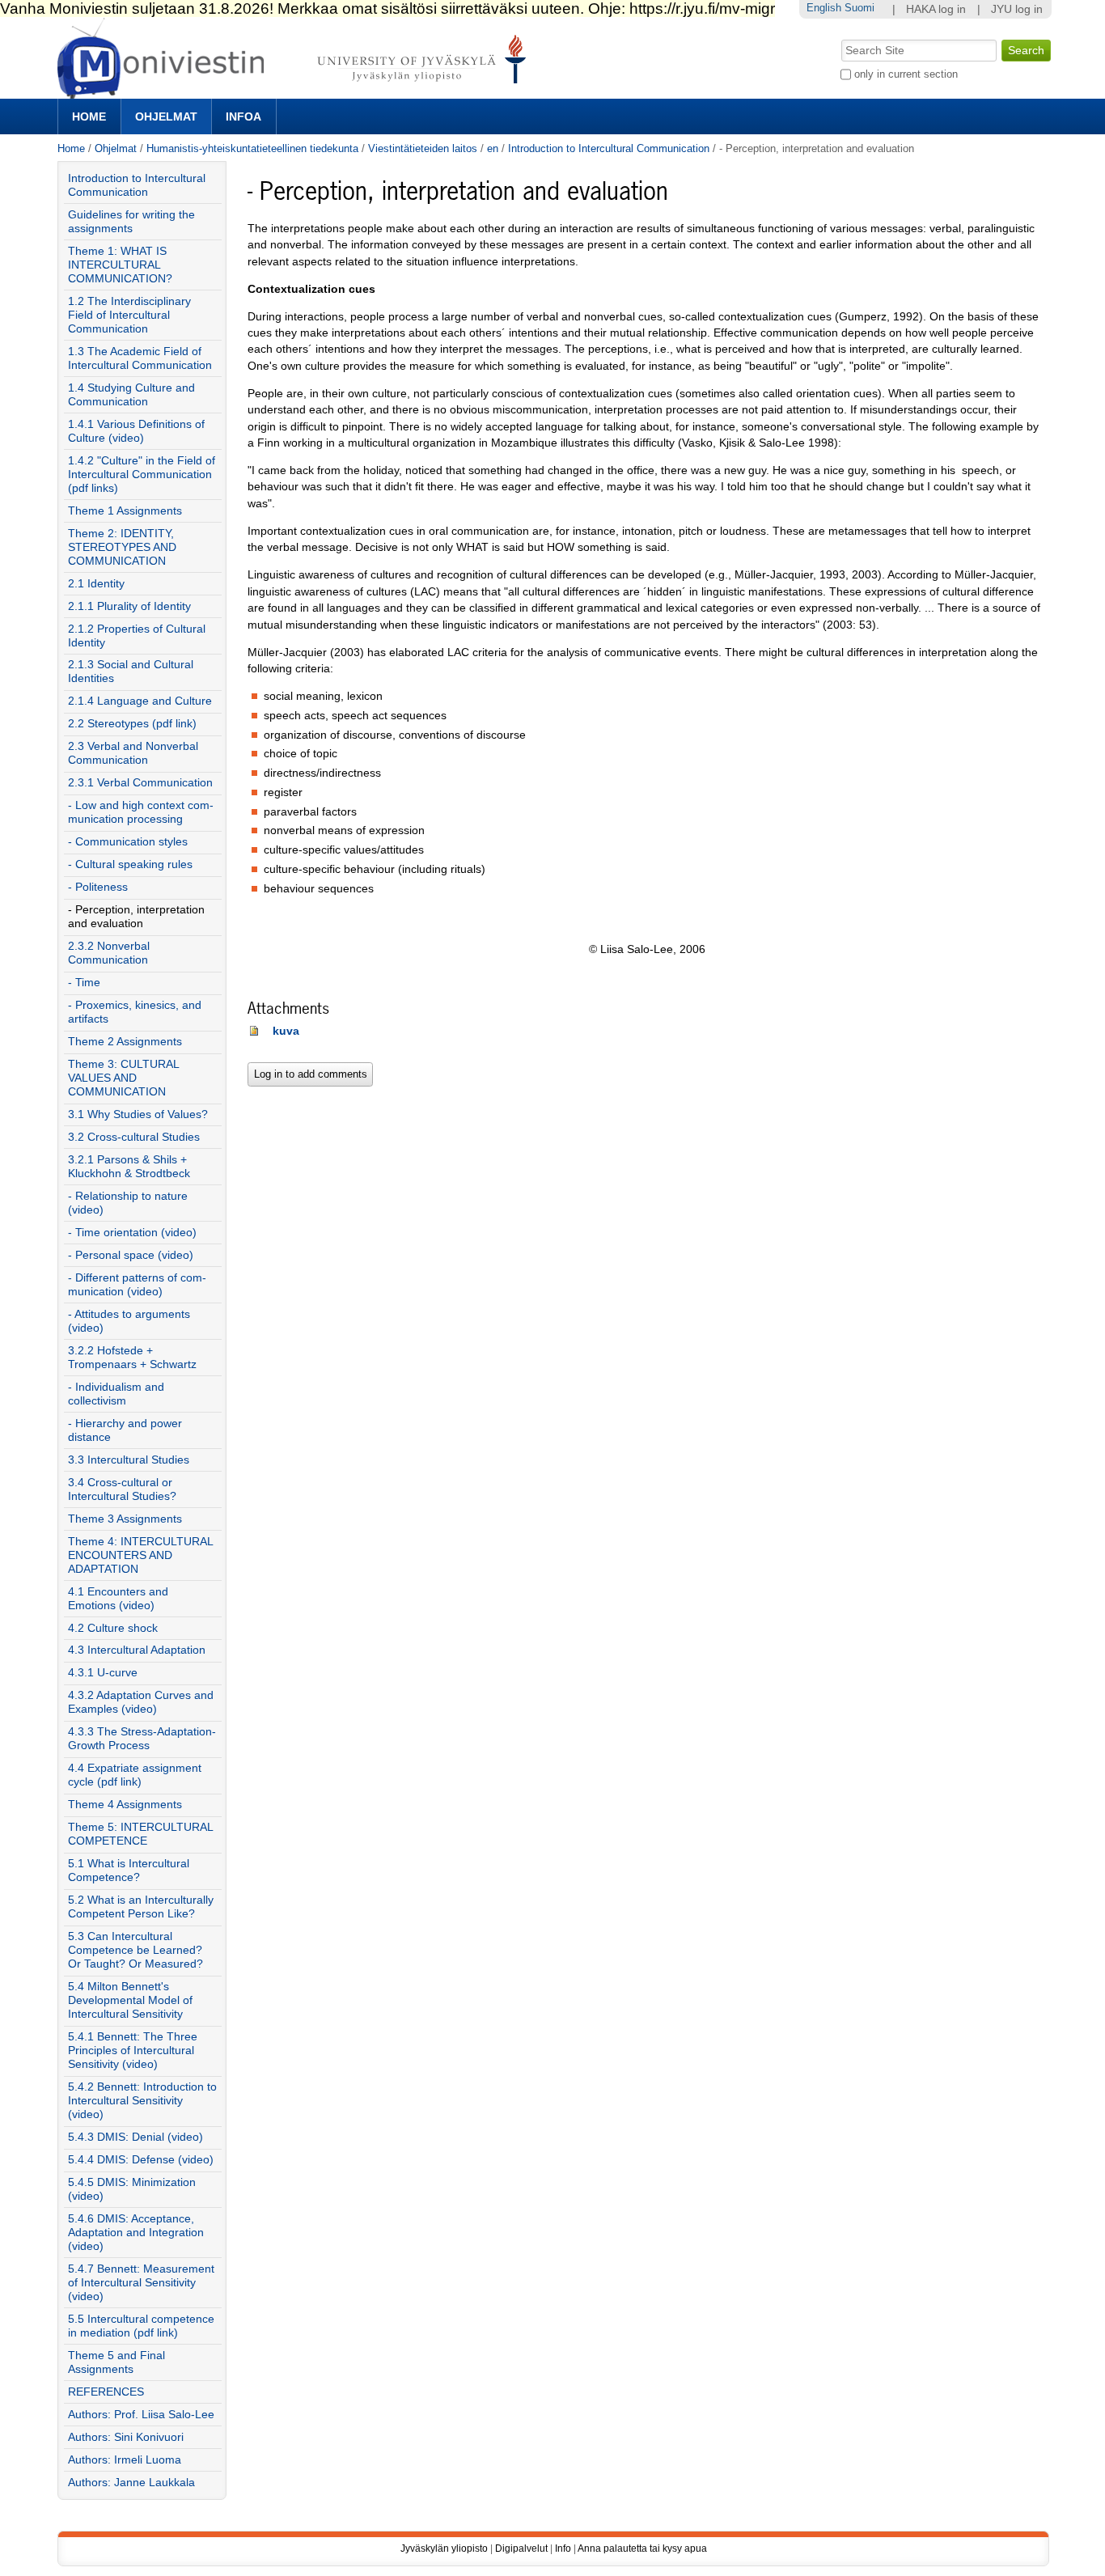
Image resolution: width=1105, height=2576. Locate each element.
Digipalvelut (521, 2548)
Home (89, 117)
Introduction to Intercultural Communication (609, 148)
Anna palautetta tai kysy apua (642, 2548)
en (493, 148)
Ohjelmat (166, 117)
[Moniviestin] (296, 92)
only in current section (906, 74)
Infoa (243, 117)
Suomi (859, 8)
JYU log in (1017, 9)
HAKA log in (936, 9)
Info (563, 2548)
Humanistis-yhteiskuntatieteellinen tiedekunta (252, 148)
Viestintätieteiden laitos (423, 148)
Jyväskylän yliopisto (444, 2548)
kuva (286, 1031)
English (824, 8)
